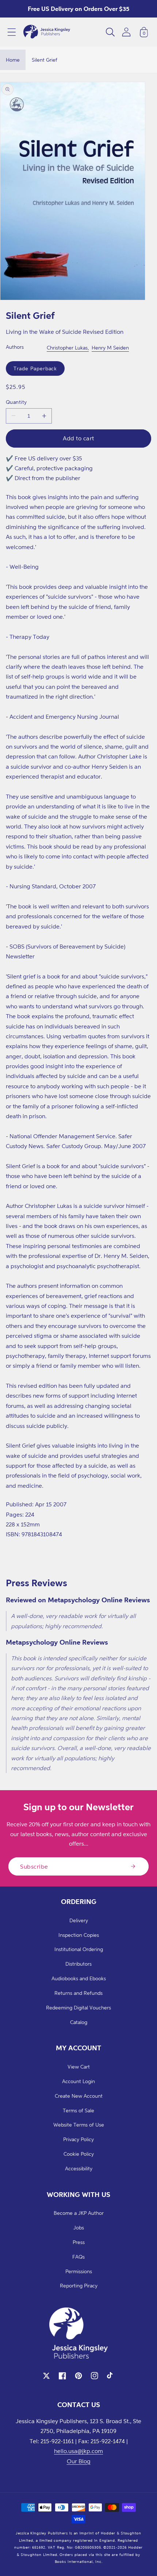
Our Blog (79, 2461)
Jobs (79, 2227)
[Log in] (126, 32)
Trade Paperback (35, 368)
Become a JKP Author (79, 2213)
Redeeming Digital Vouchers (78, 2007)
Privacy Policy (78, 2139)
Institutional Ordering (79, 1949)
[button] (12, 32)
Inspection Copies (79, 1935)
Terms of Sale (78, 2110)
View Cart (79, 2067)
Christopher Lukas (67, 347)
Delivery (79, 1920)
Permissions (79, 2271)
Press (79, 2242)
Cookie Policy (79, 2154)
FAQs (78, 2257)
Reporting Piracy (79, 2285)
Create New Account (79, 2096)
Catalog (79, 2022)
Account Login (78, 2081)
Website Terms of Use (79, 2125)
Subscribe (34, 1866)
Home (13, 60)
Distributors (78, 1964)
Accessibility (79, 2168)
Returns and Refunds (78, 1993)
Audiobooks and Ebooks (79, 1978)
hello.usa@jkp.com (78, 2451)
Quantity (16, 402)
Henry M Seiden (110, 347)
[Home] (47, 32)
